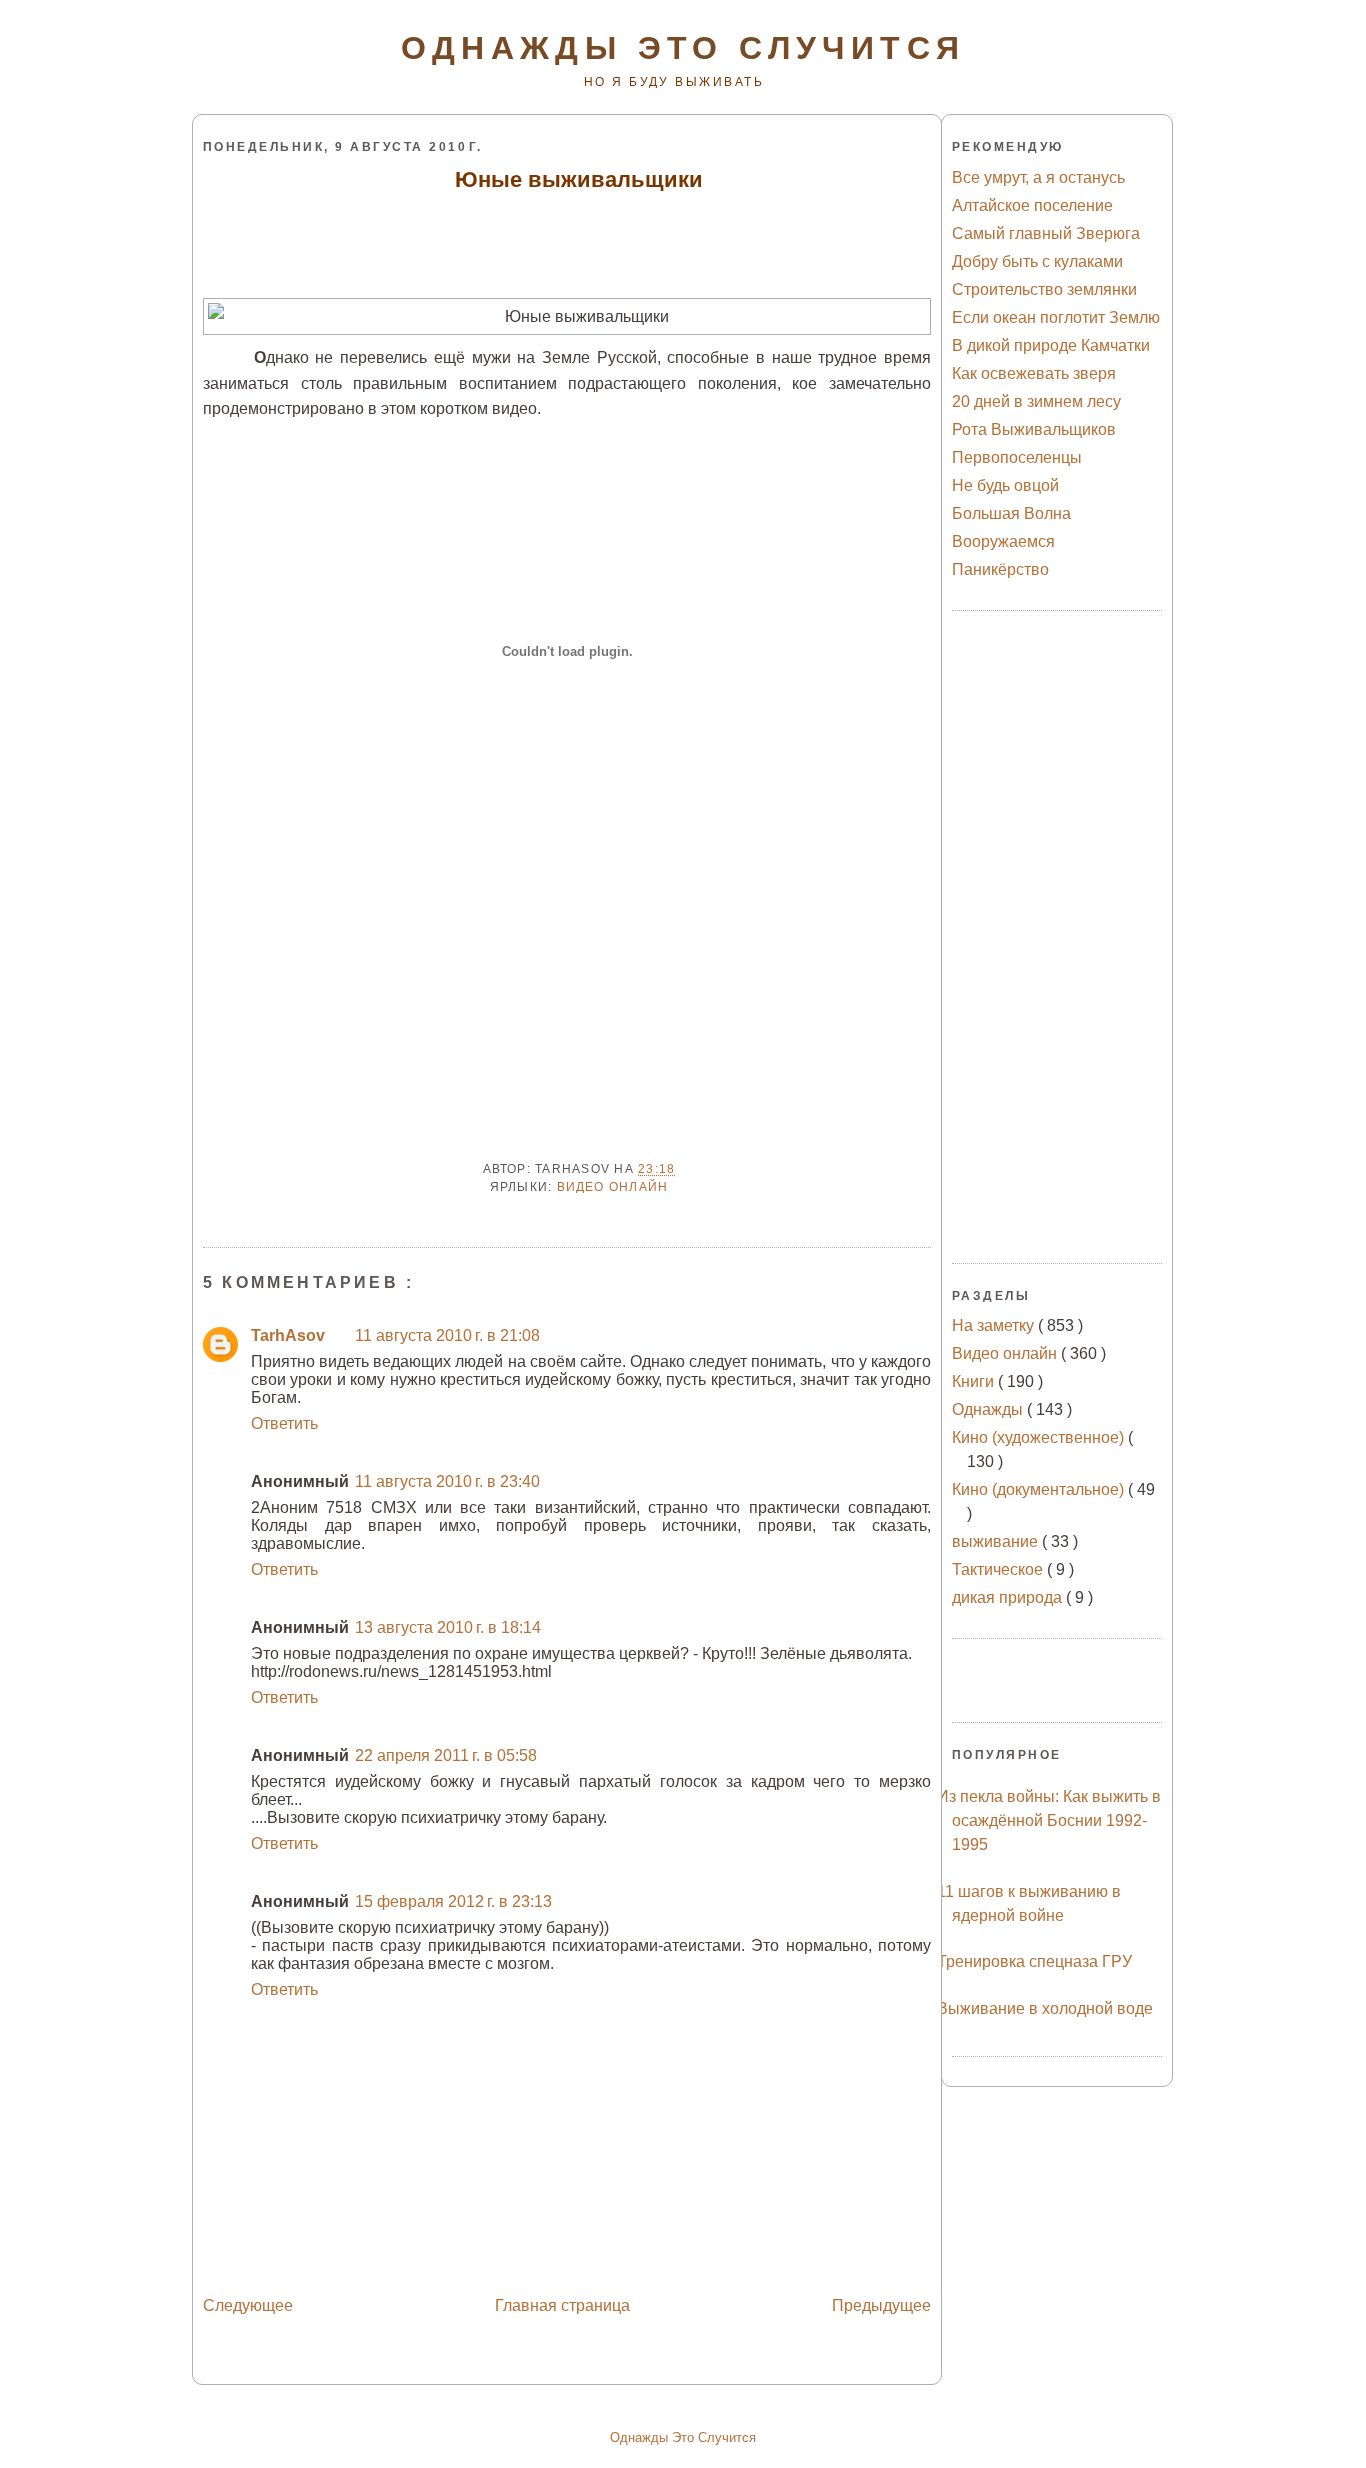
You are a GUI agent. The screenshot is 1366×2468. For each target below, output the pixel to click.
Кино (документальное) (1040, 1489)
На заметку (995, 1325)
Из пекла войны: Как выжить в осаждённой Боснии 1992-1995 (1049, 1820)
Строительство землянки (1044, 289)
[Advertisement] (569, 245)
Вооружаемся (1003, 541)
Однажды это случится (683, 48)
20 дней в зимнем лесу (1036, 401)
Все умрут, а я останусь (1038, 177)
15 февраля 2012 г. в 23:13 (453, 1901)
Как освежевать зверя (1034, 373)
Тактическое (999, 1569)
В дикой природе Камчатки (1051, 345)
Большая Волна (1011, 513)
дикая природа (1009, 1597)
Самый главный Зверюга (1046, 233)
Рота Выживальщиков (1034, 429)
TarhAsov (288, 1335)
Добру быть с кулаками (1037, 261)
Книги (975, 1381)
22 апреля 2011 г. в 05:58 (446, 1755)
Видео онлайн (613, 1187)
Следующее (248, 2305)
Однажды (989, 1409)
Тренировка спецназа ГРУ (1034, 1961)
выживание (997, 1541)
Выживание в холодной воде (1045, 2008)
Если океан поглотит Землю (1056, 317)
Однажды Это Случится (683, 2437)
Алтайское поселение (1032, 205)
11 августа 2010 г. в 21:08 (447, 1335)
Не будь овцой (1005, 485)
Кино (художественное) (1040, 1437)
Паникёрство (1000, 569)
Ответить (284, 1423)
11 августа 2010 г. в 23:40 (447, 1481)
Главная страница (562, 2305)
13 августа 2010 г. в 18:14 (448, 1627)
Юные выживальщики (579, 179)
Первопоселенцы (1017, 457)
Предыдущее (881, 2305)
